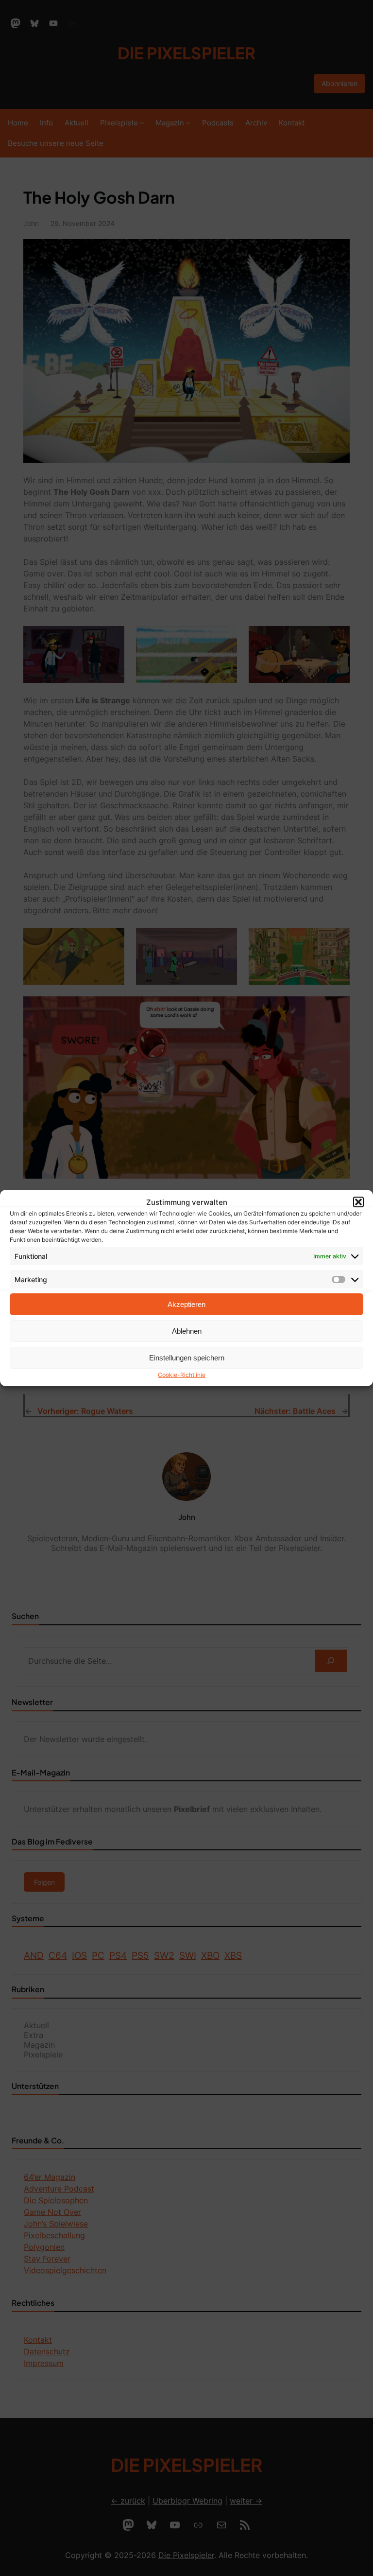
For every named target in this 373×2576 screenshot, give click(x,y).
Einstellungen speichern (187, 1358)
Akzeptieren (186, 1304)
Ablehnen (187, 1331)
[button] (358, 1202)
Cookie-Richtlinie (182, 1375)
